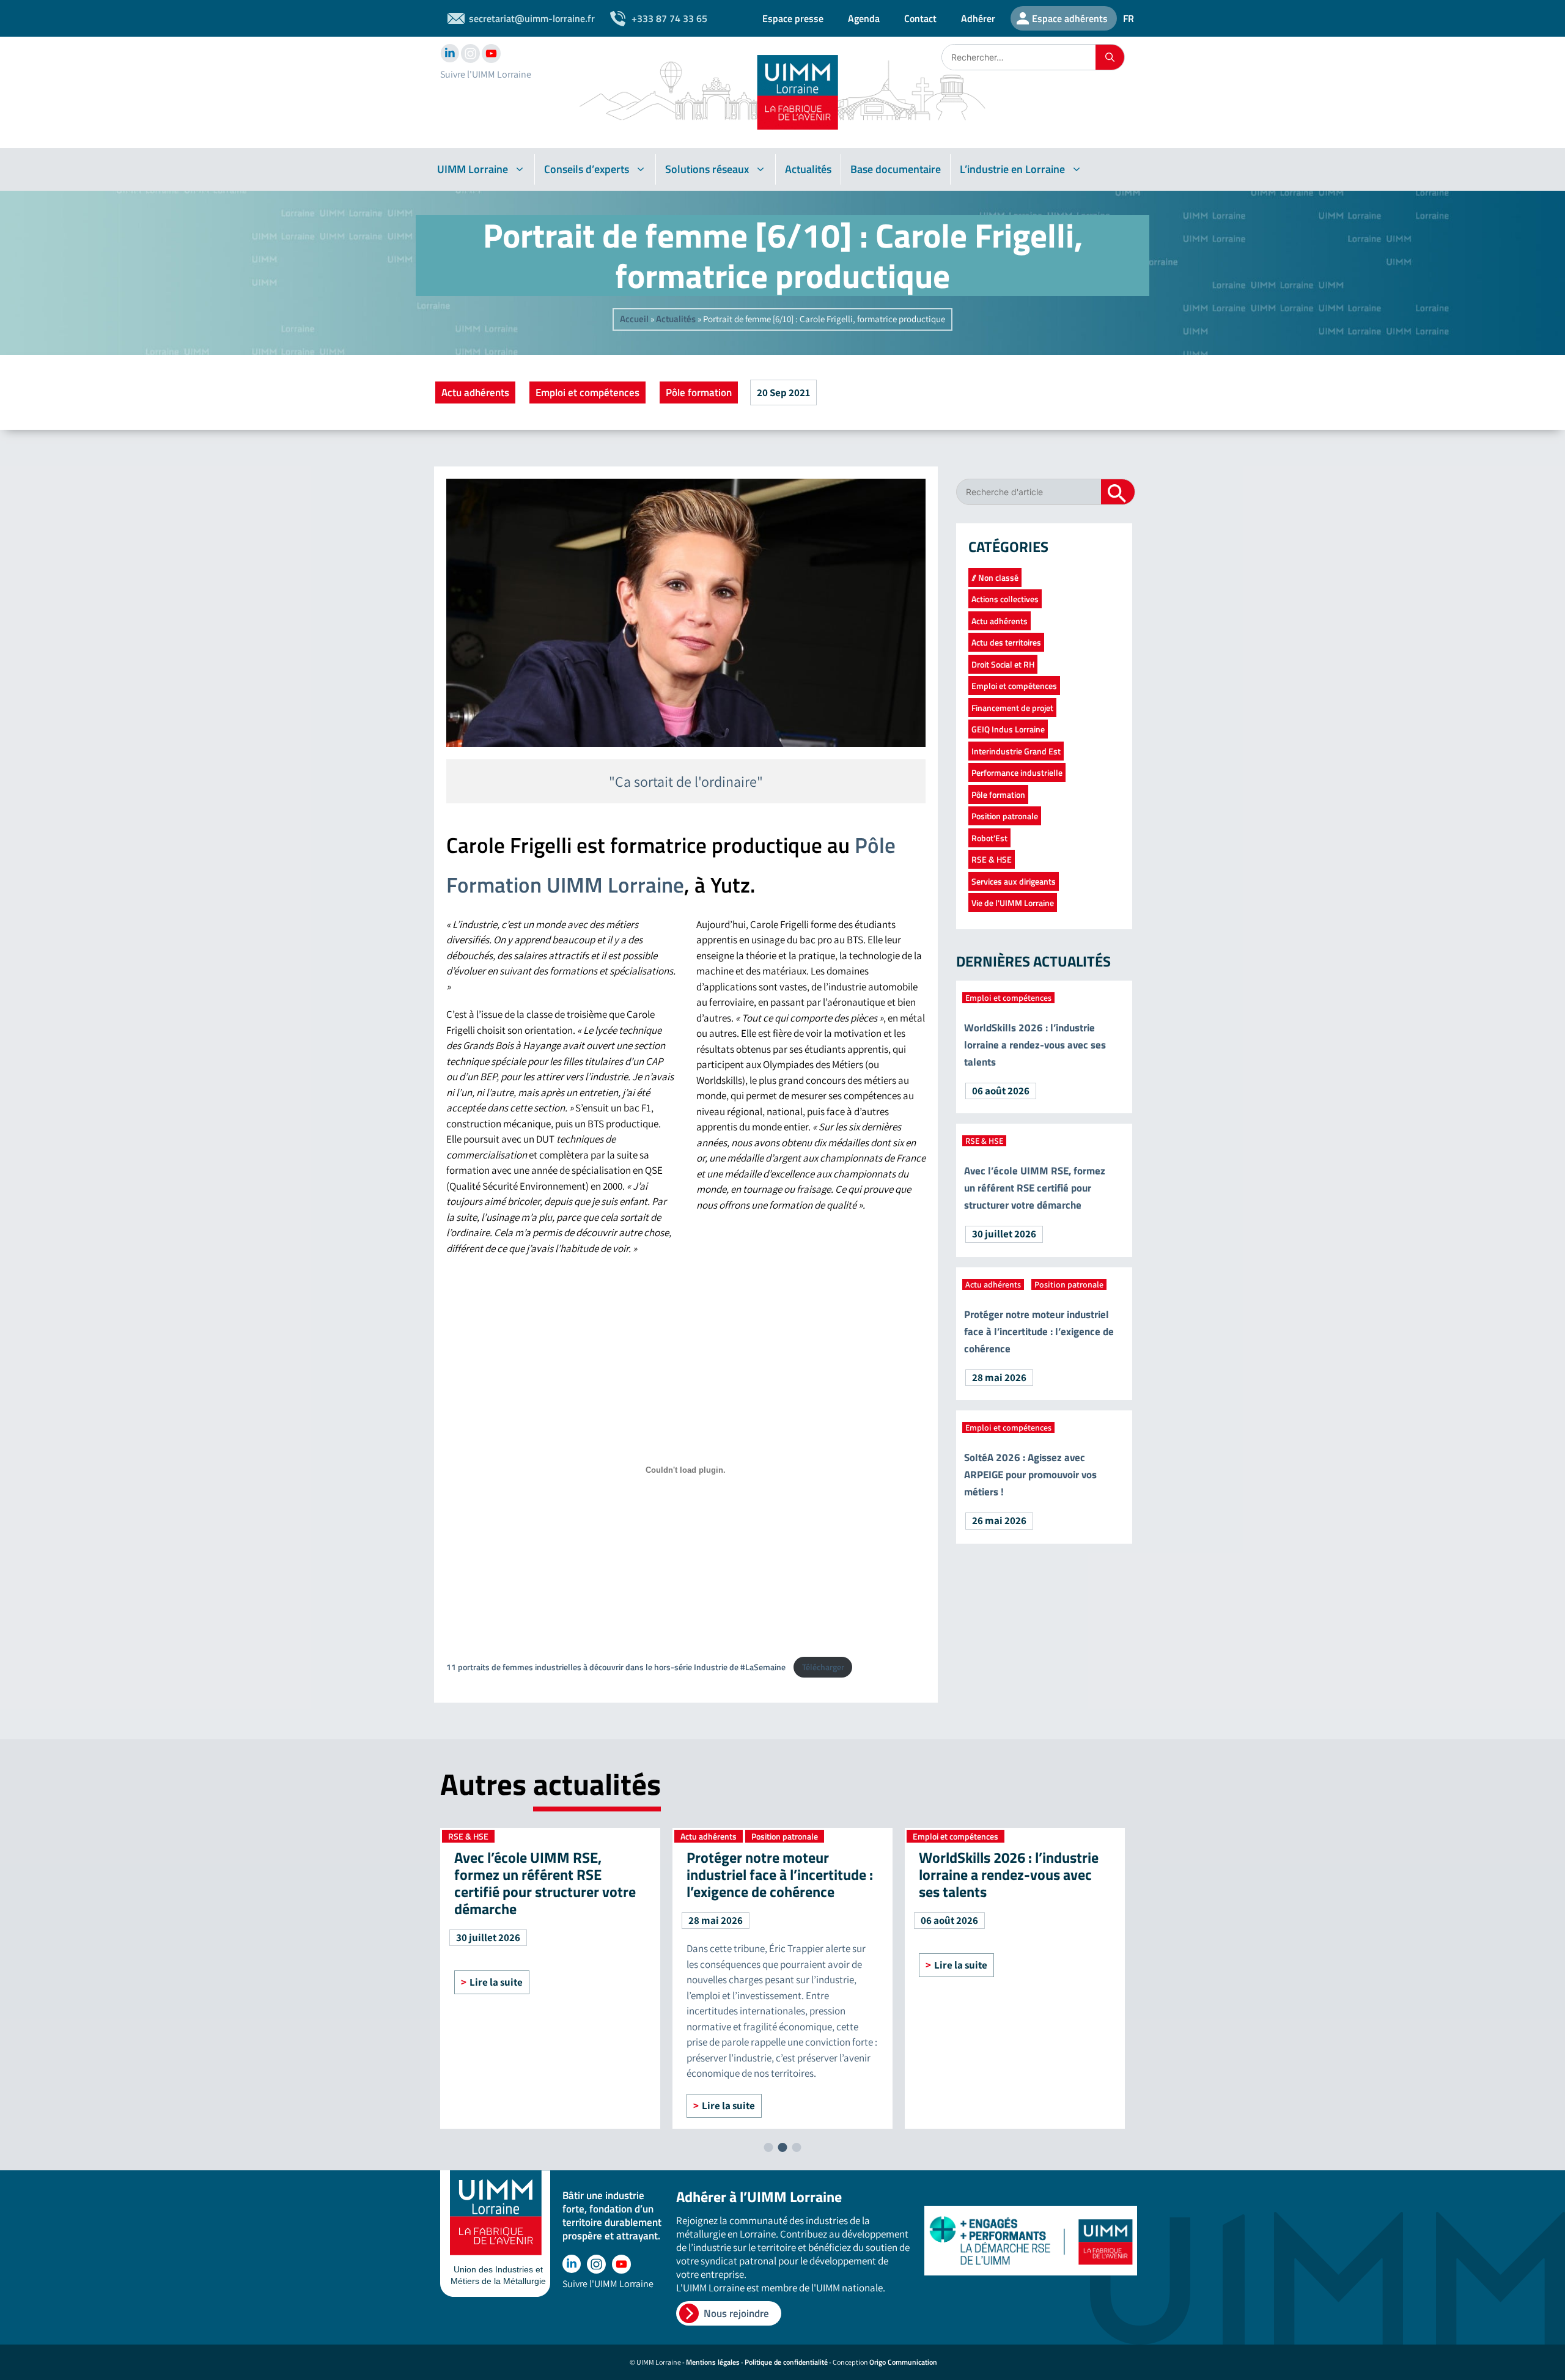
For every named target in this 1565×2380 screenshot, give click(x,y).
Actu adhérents (475, 392)
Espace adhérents (1070, 18)
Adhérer (978, 18)
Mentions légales (713, 2362)
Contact (920, 18)
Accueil (634, 319)
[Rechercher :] (1019, 57)
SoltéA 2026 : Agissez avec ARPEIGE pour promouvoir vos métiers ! (1030, 1475)
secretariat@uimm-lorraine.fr (532, 18)
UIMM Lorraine (473, 169)
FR (1129, 18)
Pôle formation (699, 392)
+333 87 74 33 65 (669, 18)
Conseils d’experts (587, 169)
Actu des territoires (1006, 642)
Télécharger (823, 1667)
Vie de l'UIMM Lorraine (1013, 903)
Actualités (808, 169)
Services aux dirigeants (1014, 881)
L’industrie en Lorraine (1012, 169)
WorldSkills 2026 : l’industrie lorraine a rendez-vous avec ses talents (1035, 1045)
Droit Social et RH (1003, 664)
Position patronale (1005, 816)
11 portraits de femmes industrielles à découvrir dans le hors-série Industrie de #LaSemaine (617, 1667)
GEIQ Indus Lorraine (1008, 729)
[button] (769, 2147)
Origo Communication (903, 2362)
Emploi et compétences (587, 392)
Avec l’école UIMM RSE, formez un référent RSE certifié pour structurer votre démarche (1035, 1188)
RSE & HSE (992, 859)
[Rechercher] (1110, 57)
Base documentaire (896, 169)
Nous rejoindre (736, 2313)
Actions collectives (1005, 599)
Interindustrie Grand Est (1016, 751)
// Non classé (995, 577)
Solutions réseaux (707, 169)
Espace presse (793, 18)
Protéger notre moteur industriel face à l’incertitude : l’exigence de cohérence (1039, 1332)
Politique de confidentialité (786, 2362)
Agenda (864, 18)
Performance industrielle (1017, 772)
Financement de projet (1012, 708)
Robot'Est (989, 838)
